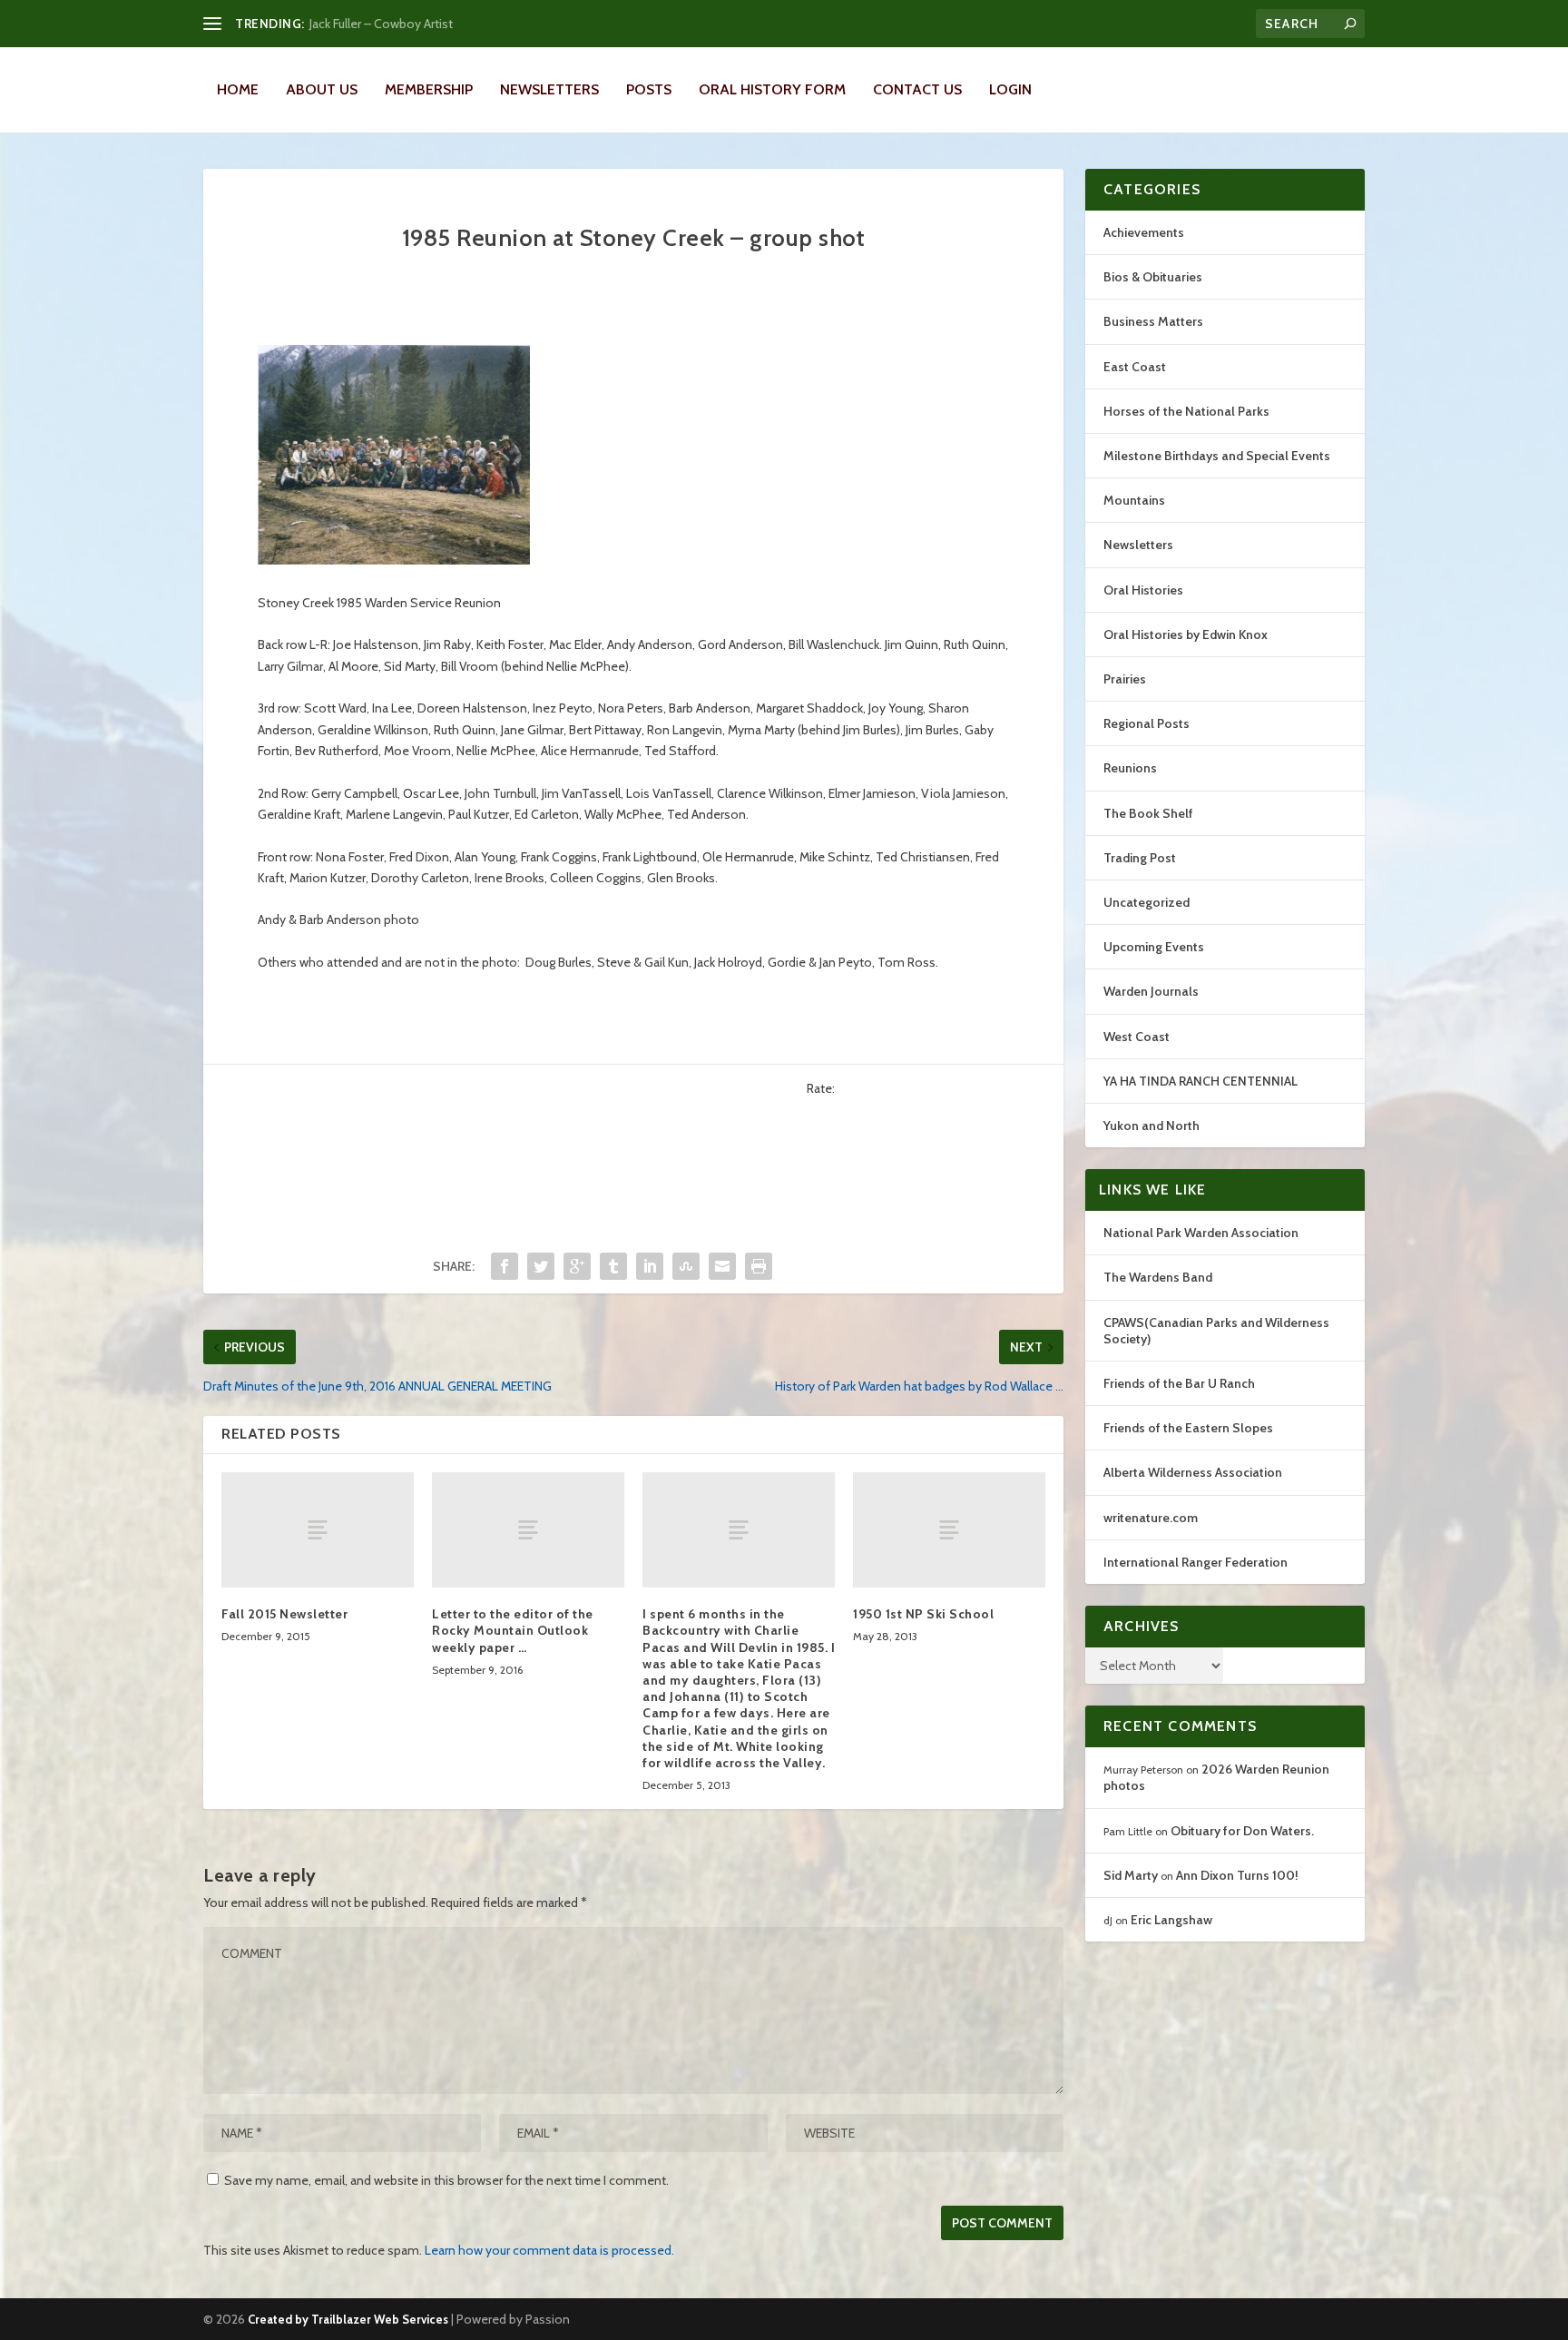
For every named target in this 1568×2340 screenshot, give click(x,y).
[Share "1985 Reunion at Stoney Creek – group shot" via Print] (759, 1266)
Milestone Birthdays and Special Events (1217, 456)
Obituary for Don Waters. (1242, 1831)
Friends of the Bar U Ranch (1179, 1383)
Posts (649, 89)
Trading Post (1140, 858)
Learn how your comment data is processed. (549, 2250)
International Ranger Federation (1196, 1562)
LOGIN (1010, 89)
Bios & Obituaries (1153, 277)
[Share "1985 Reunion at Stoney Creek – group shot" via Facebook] (505, 1266)
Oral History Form (772, 89)
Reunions (1130, 768)
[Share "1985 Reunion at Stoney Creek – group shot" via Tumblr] (613, 1266)
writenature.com (1151, 1518)
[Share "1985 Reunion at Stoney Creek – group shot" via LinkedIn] (650, 1266)
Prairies (1125, 679)
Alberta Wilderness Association (1193, 1472)
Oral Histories (1143, 590)
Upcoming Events (1154, 947)
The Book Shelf (1148, 813)
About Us (322, 89)
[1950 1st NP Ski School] (949, 1530)
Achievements (1144, 232)
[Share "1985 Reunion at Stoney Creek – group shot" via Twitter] (541, 1266)
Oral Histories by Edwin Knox (1186, 634)
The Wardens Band (1158, 1277)
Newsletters (549, 89)
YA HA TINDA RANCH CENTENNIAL (1200, 1081)
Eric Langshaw (1171, 1920)
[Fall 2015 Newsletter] (318, 1530)
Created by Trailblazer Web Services (348, 2319)
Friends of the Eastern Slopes (1188, 1428)
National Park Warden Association (1201, 1233)
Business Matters (1153, 321)
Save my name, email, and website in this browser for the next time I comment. (446, 2180)
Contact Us (917, 89)
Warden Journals (1151, 991)
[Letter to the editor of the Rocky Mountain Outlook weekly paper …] (528, 1530)
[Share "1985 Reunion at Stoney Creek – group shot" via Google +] (577, 1266)
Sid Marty (1131, 1875)
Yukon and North (1151, 1126)
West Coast (1137, 1037)
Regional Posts (1147, 723)
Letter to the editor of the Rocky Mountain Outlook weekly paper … (513, 1630)
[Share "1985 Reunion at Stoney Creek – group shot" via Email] (722, 1266)
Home (238, 89)
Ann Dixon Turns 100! (1237, 1875)
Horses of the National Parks (1186, 411)
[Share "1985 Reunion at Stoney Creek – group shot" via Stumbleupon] (686, 1266)
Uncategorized (1147, 902)
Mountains (1134, 500)
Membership (429, 89)
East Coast (1135, 367)
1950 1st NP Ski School (923, 1614)
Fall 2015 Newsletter (284, 1614)
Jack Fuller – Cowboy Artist (381, 24)
